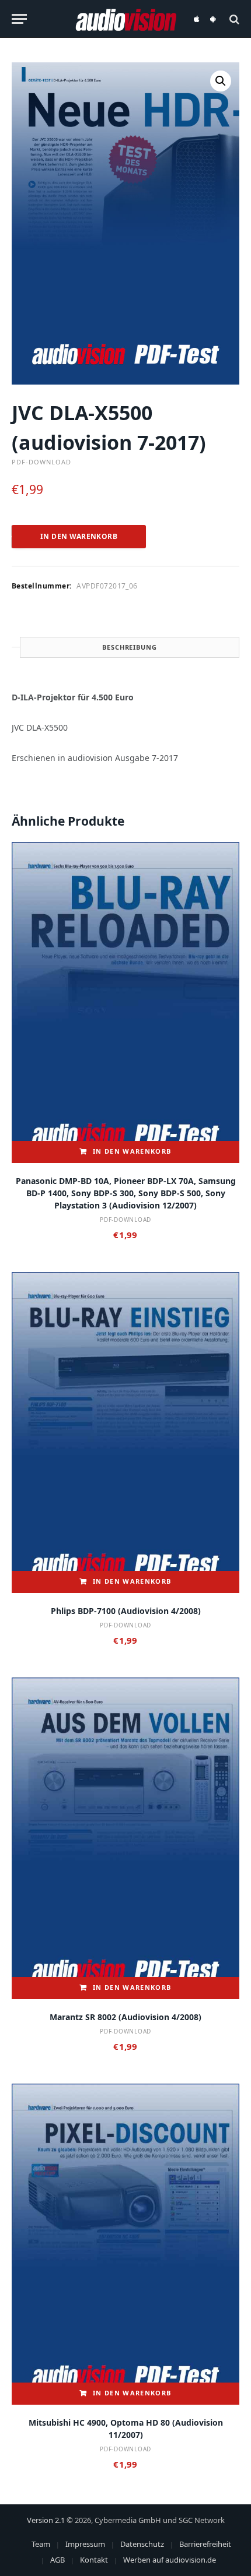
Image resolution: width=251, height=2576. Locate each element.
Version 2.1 (46, 2520)
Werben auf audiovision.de (170, 2560)
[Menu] (19, 19)
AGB (57, 2560)
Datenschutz (142, 2544)
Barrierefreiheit (205, 2544)
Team (41, 2544)
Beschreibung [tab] (130, 647)
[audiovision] (126, 19)
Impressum (85, 2544)
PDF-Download (41, 462)
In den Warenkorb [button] (132, 1151)
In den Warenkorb (79, 536)
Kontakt (94, 2560)
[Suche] (233, 19)
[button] (221, 81)
